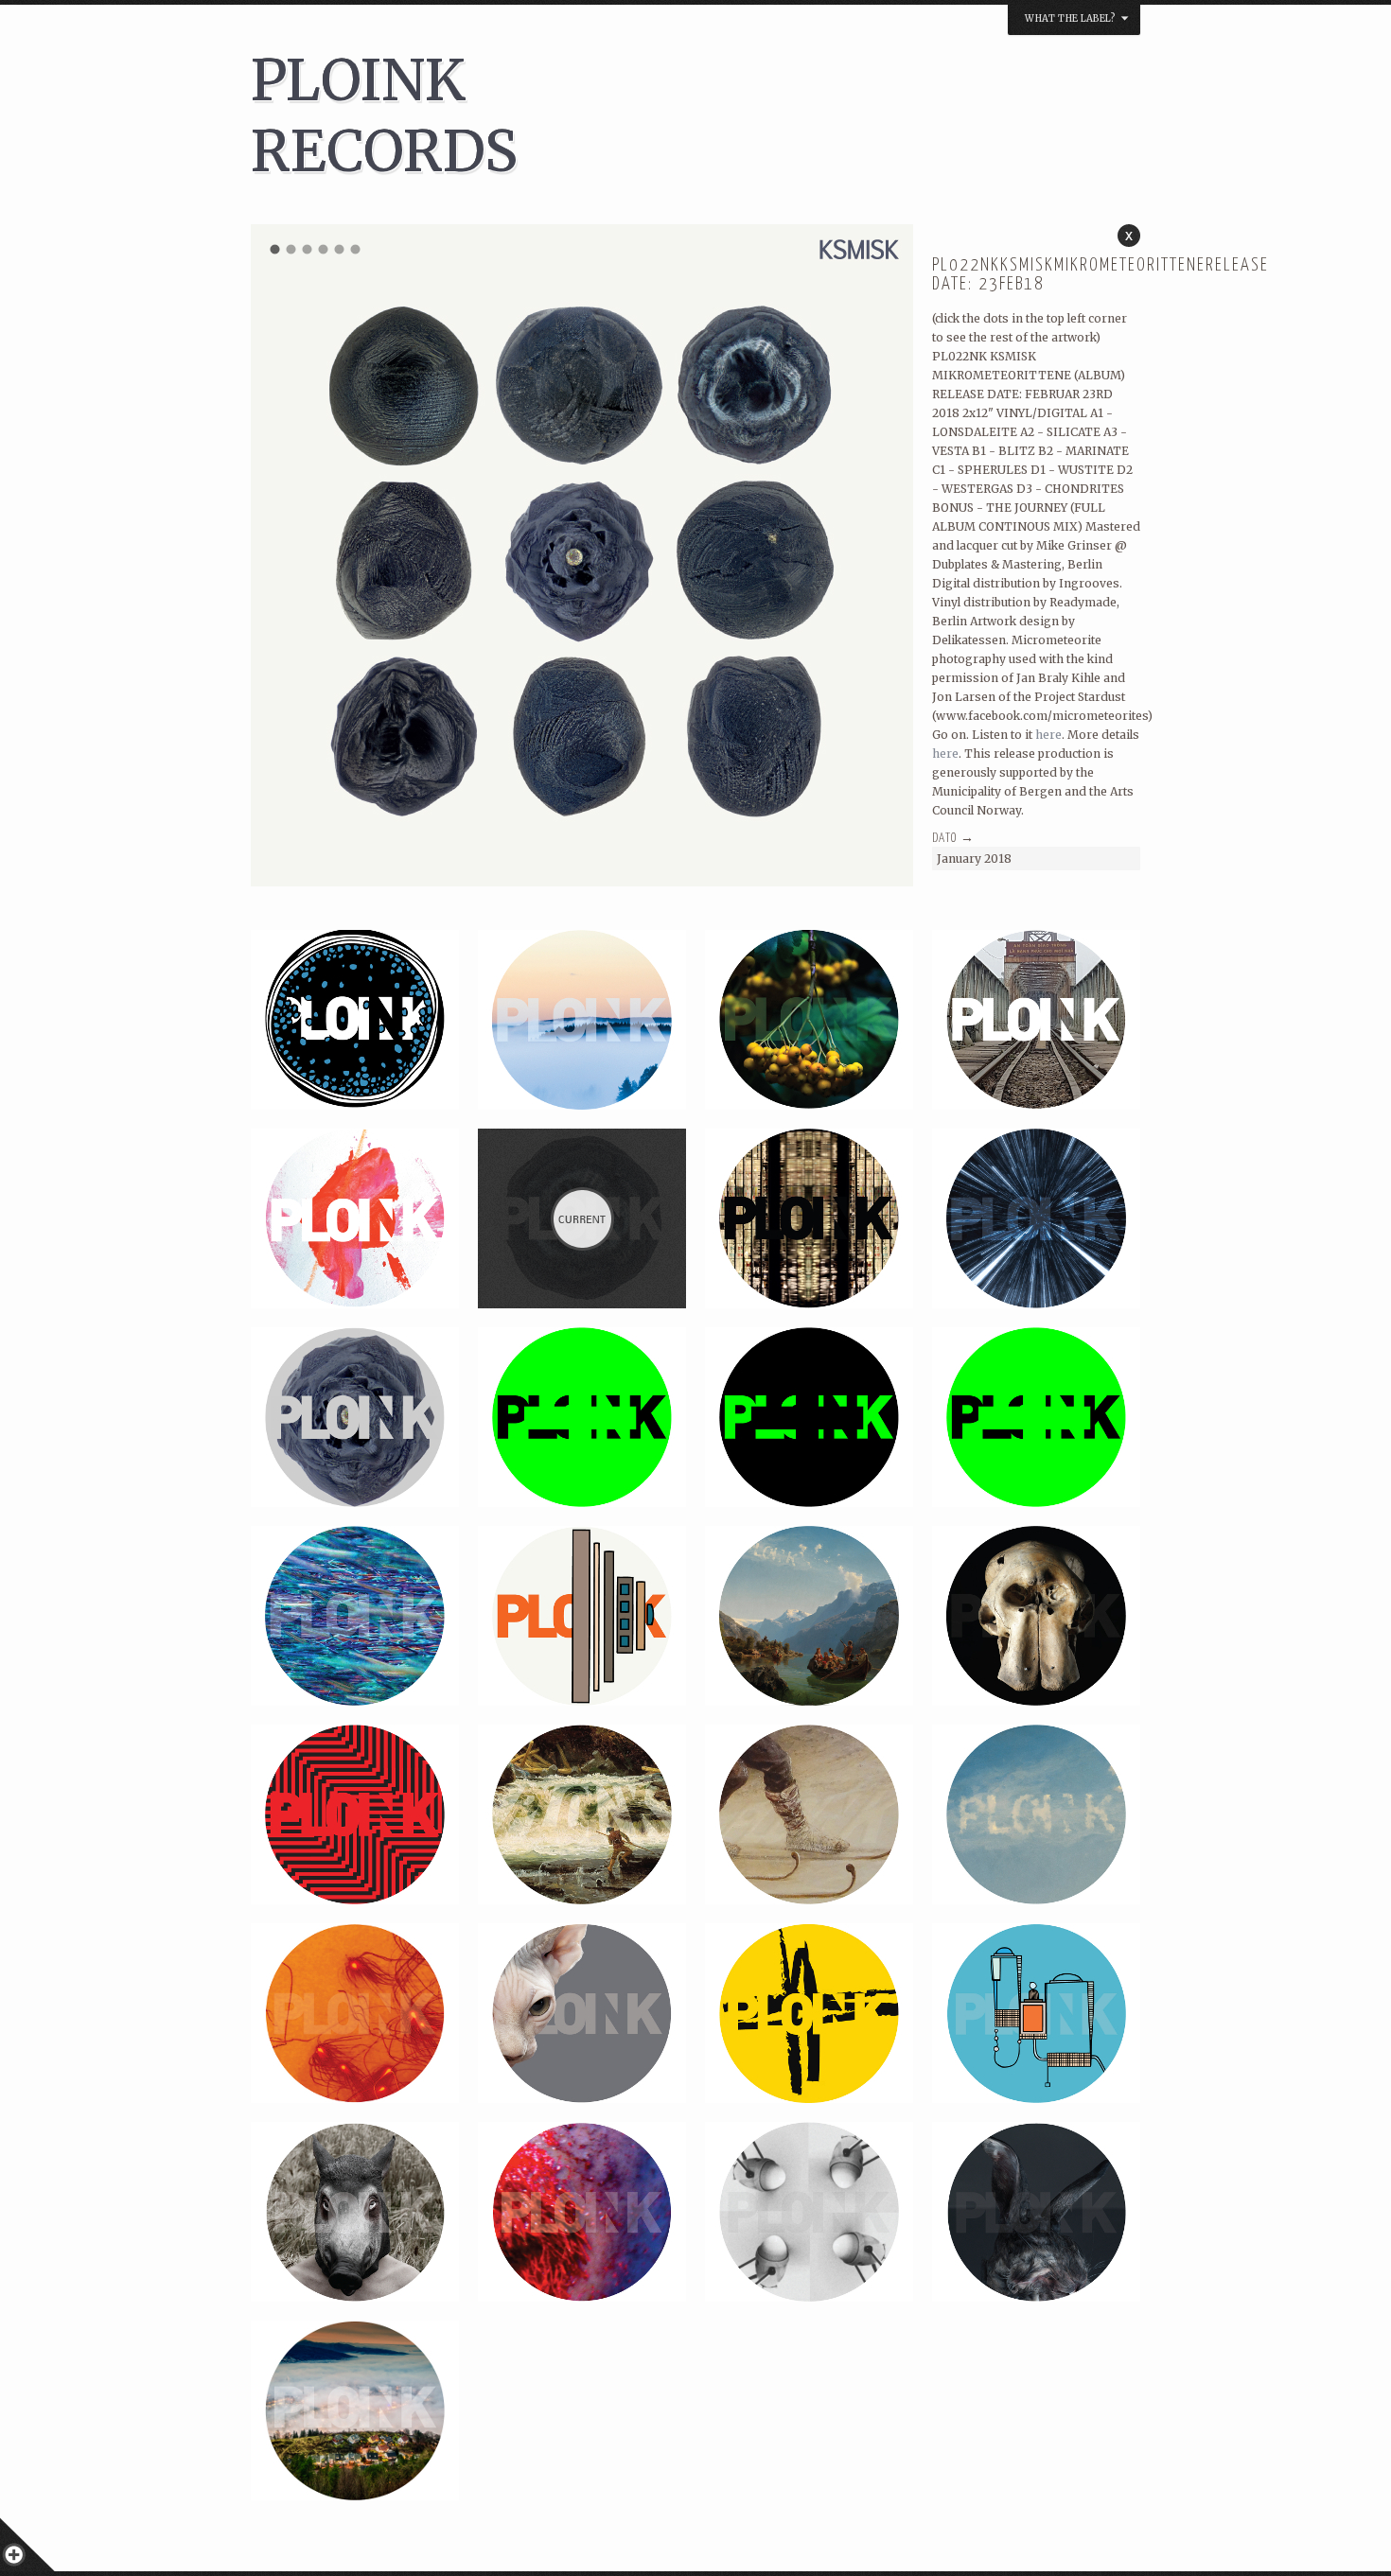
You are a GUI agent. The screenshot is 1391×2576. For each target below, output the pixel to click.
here (1048, 735)
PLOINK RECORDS (384, 115)
